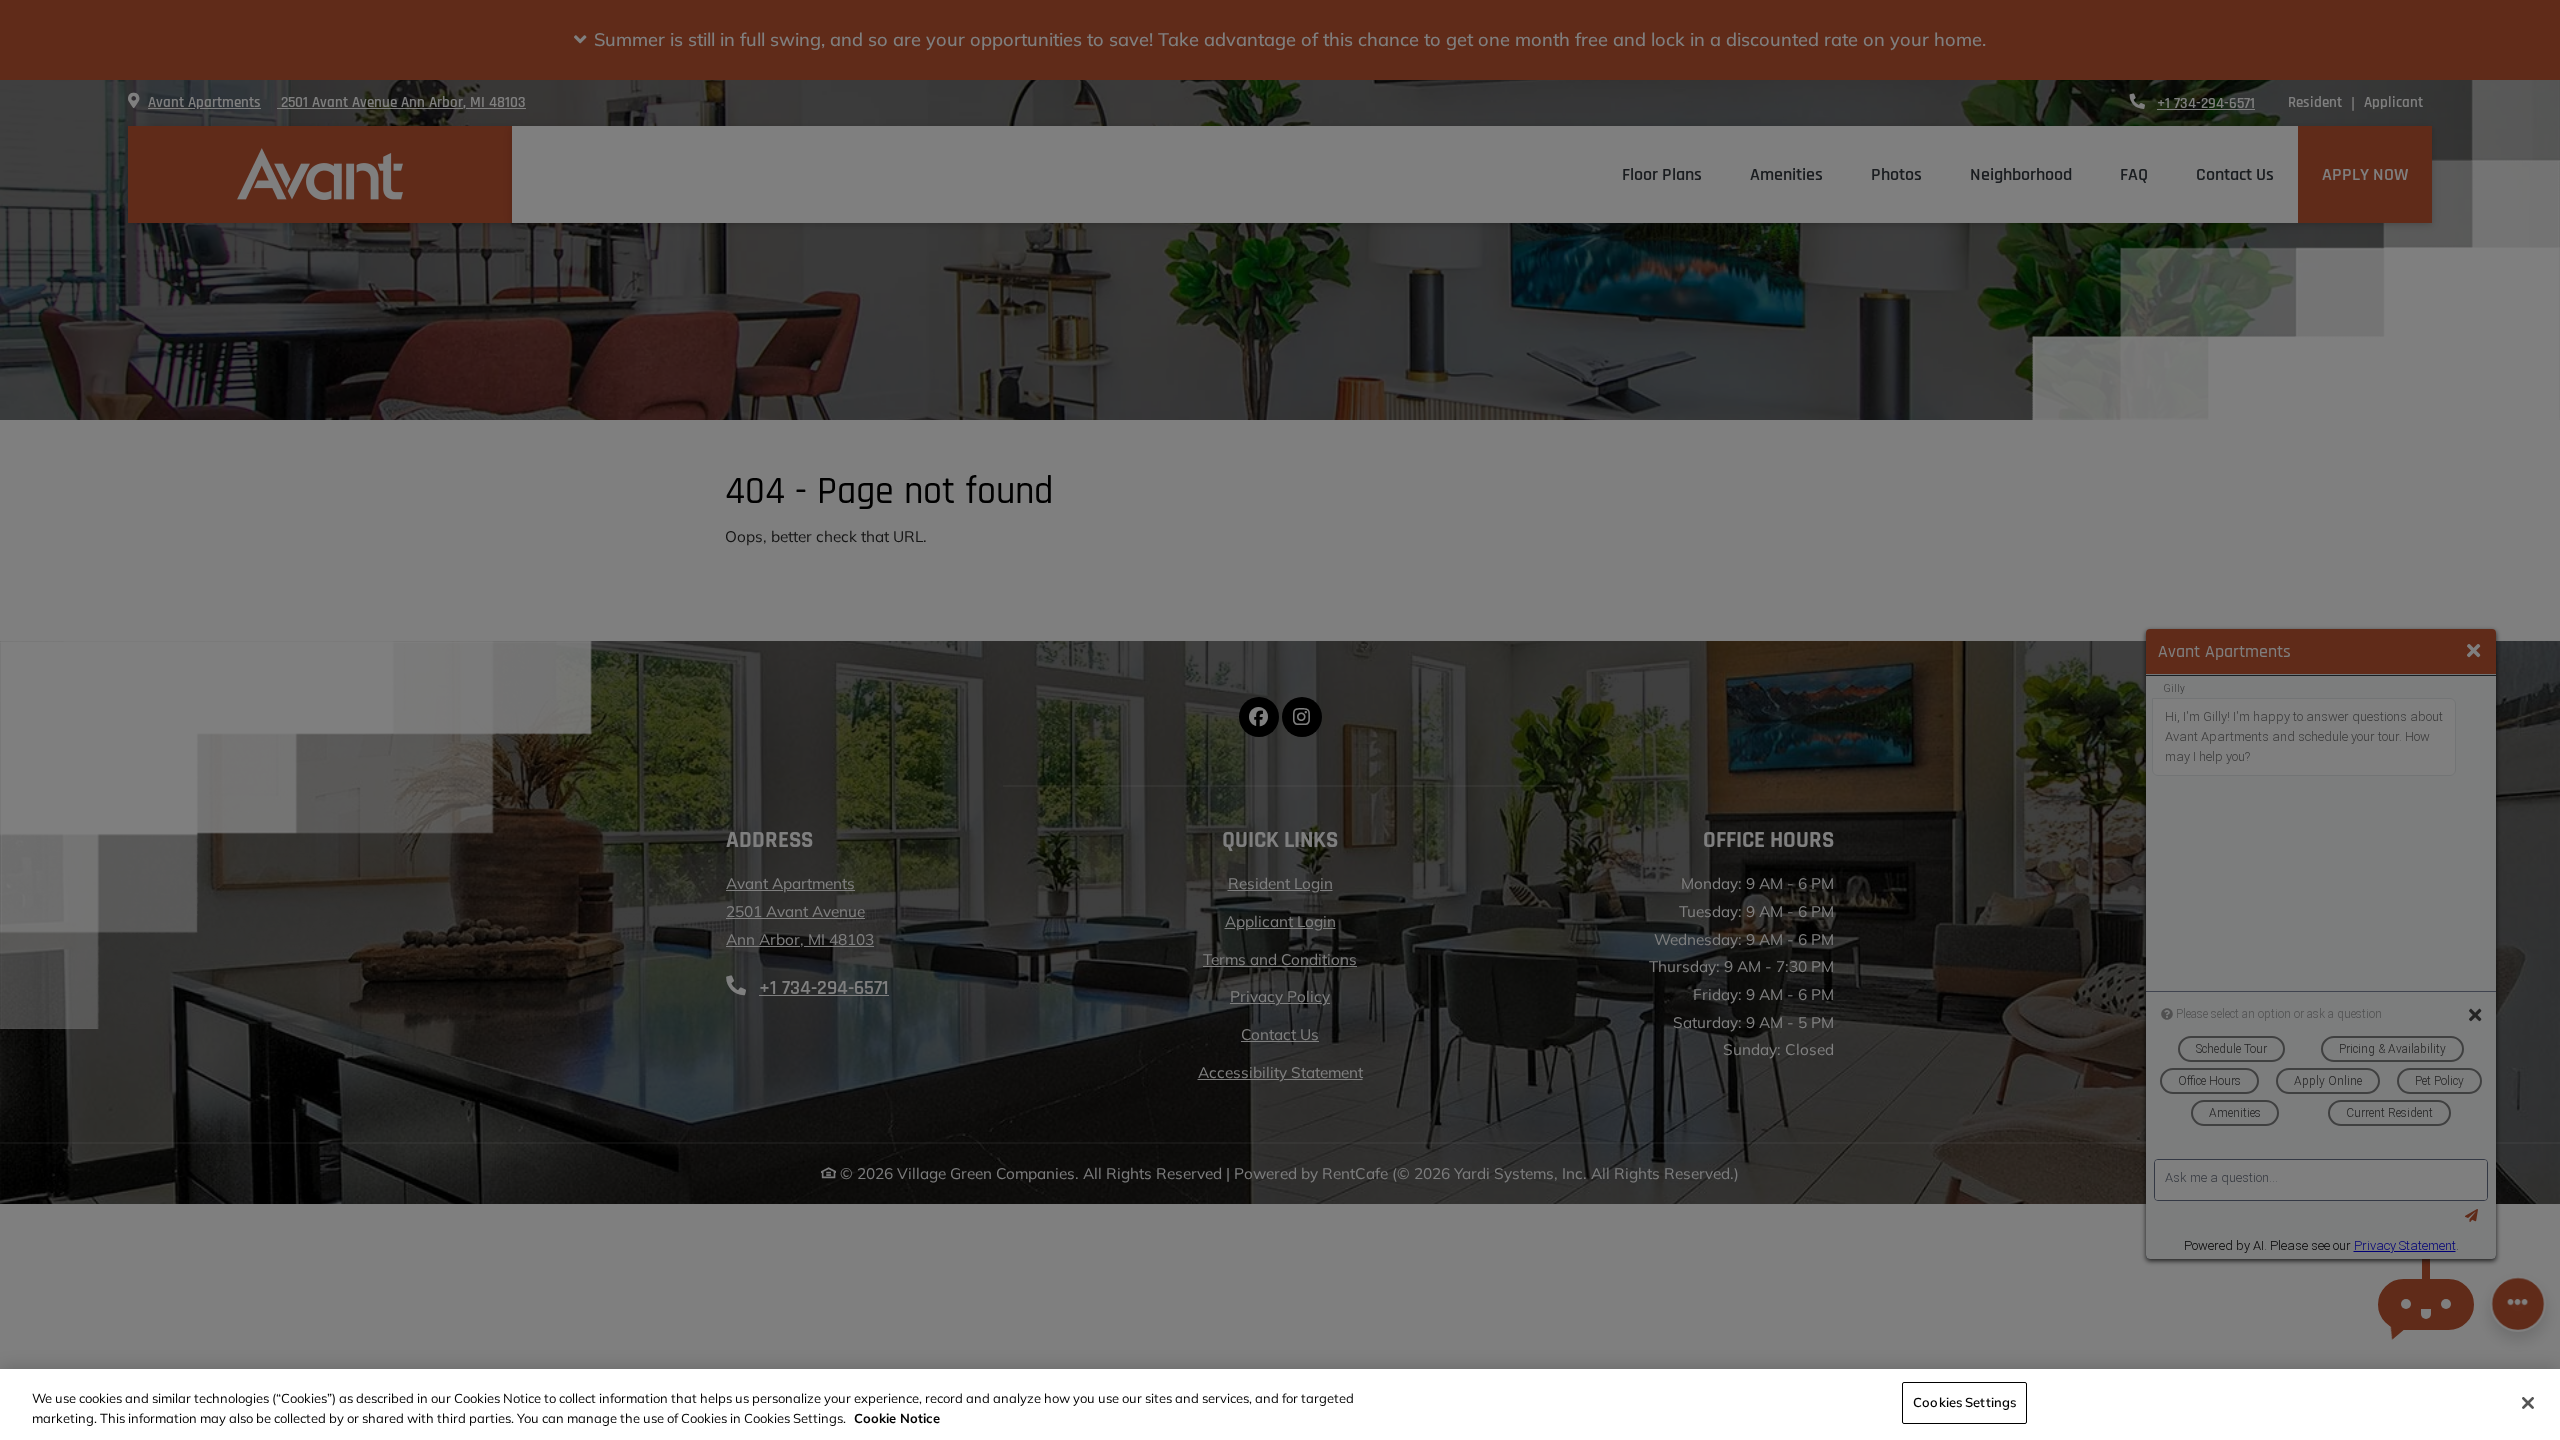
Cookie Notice (897, 1418)
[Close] (2528, 1403)
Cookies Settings (1964, 1402)
